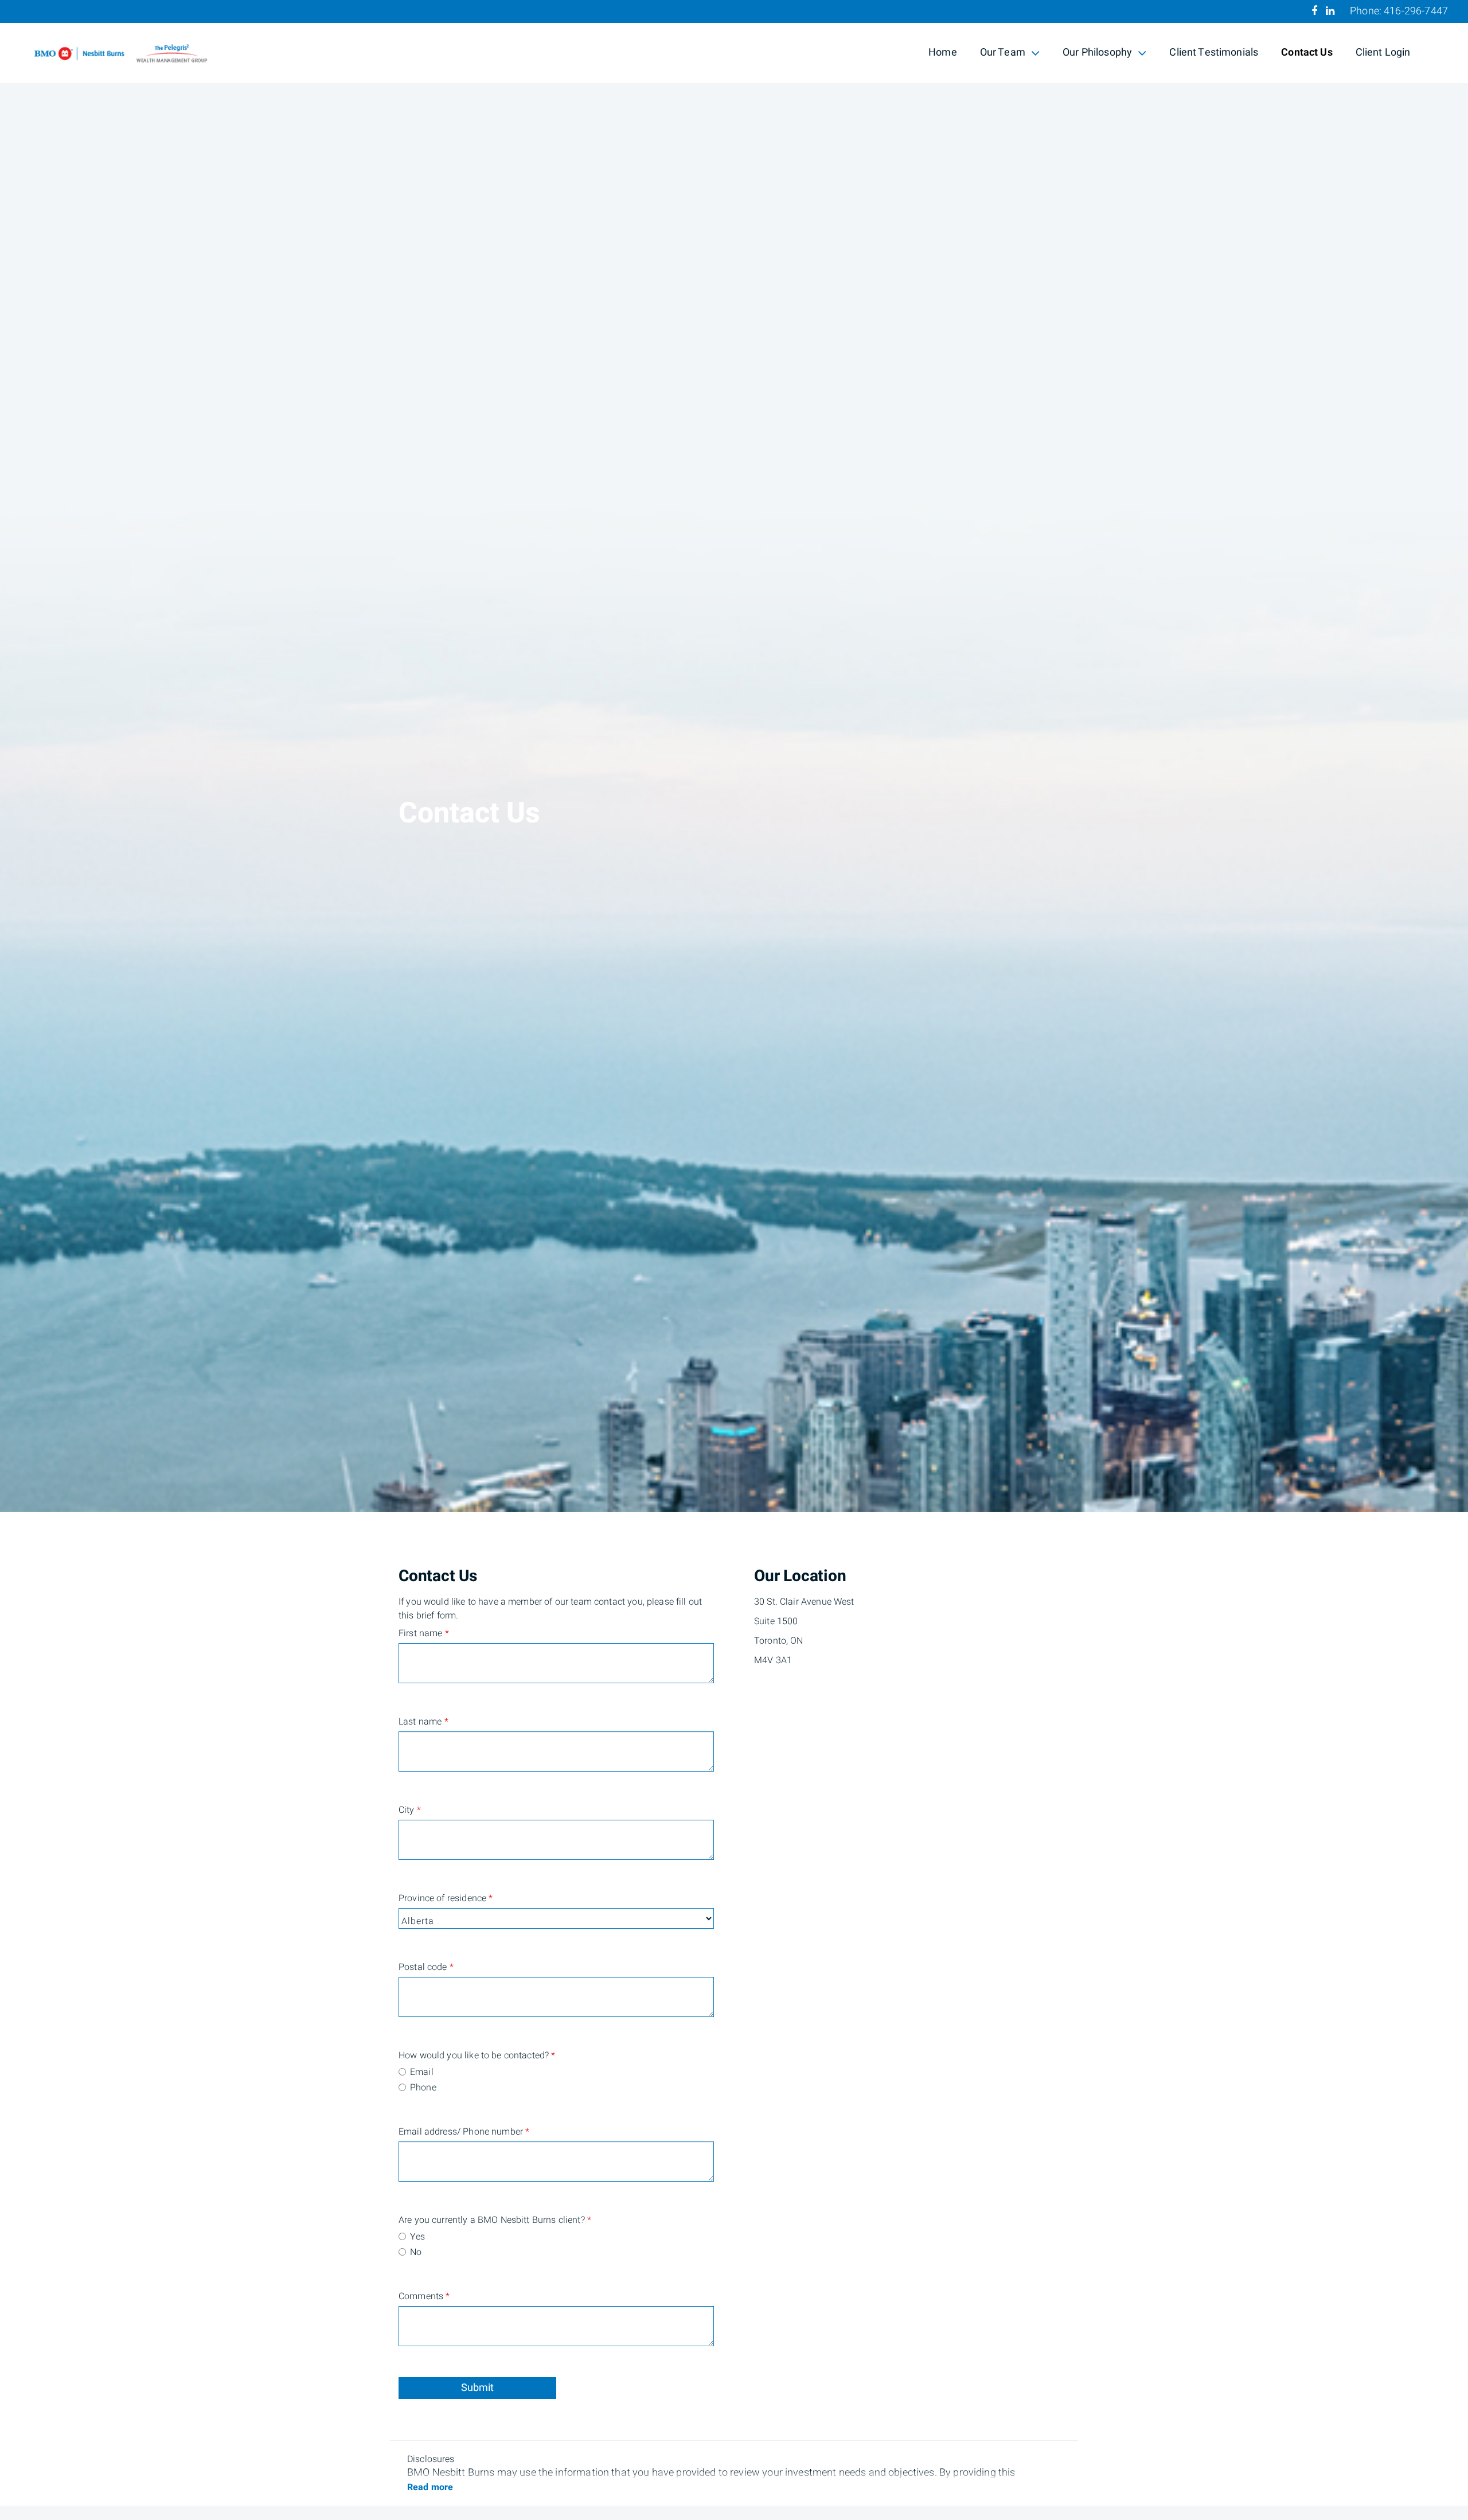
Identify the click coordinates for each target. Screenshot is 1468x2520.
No (416, 2252)
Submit (477, 2388)
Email (422, 2072)
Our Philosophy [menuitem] (1097, 54)
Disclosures (431, 2459)
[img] (734, 756)
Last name (423, 1722)
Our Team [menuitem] (1002, 54)
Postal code (426, 1967)
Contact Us (1307, 52)
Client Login (1383, 52)
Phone (423, 2088)
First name (424, 1633)
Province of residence (446, 1898)
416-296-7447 (1416, 11)
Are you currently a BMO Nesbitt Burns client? (453, 2220)
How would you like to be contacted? (453, 2055)
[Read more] (430, 2487)
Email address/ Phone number (453, 2132)
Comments (424, 2296)
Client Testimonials (1214, 52)
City (410, 1810)
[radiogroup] (556, 2081)
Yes (417, 2237)
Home (943, 52)
